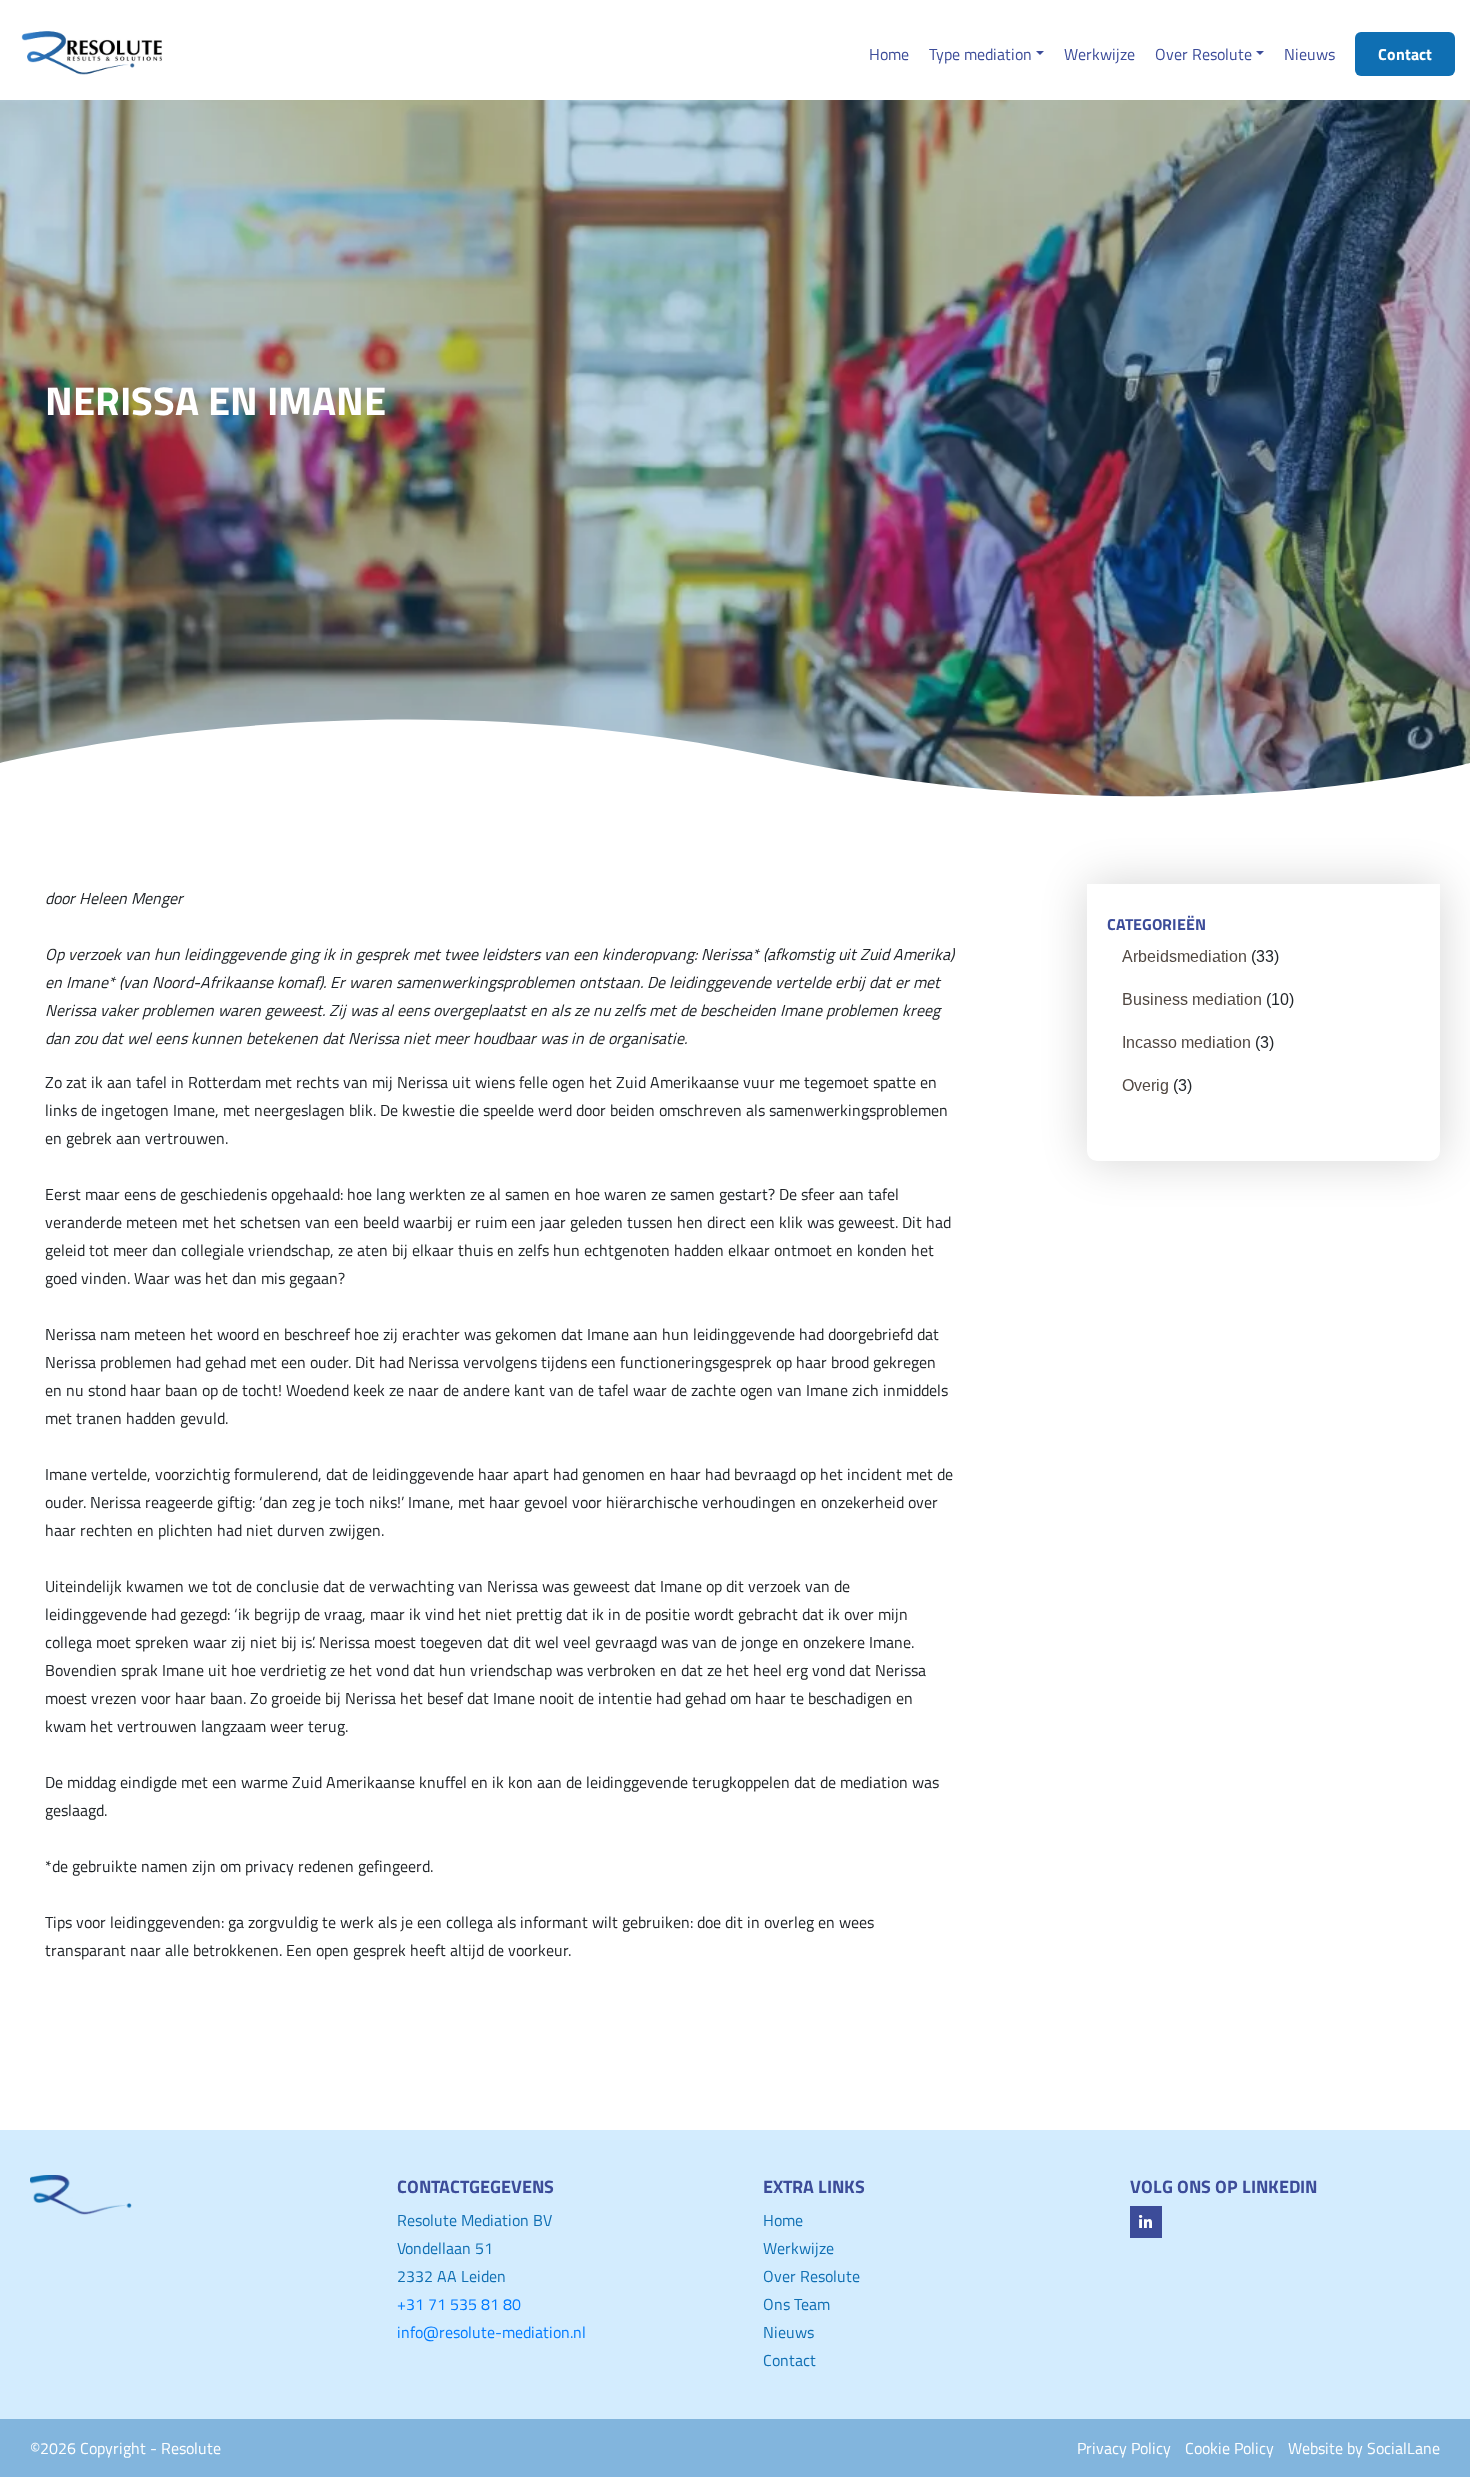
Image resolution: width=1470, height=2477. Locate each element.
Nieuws (788, 2332)
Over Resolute (811, 2276)
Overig (1145, 1085)
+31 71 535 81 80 (459, 2304)
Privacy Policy (1124, 2448)
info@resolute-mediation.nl (491, 2332)
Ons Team (796, 2304)
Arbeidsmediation (1184, 956)
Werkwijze (798, 2248)
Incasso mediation (1186, 1042)
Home (783, 2220)
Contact (789, 2360)
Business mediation (1192, 999)
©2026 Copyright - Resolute (125, 2448)
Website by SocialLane (1364, 2448)
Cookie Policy (1229, 2448)
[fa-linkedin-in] (1146, 2222)
